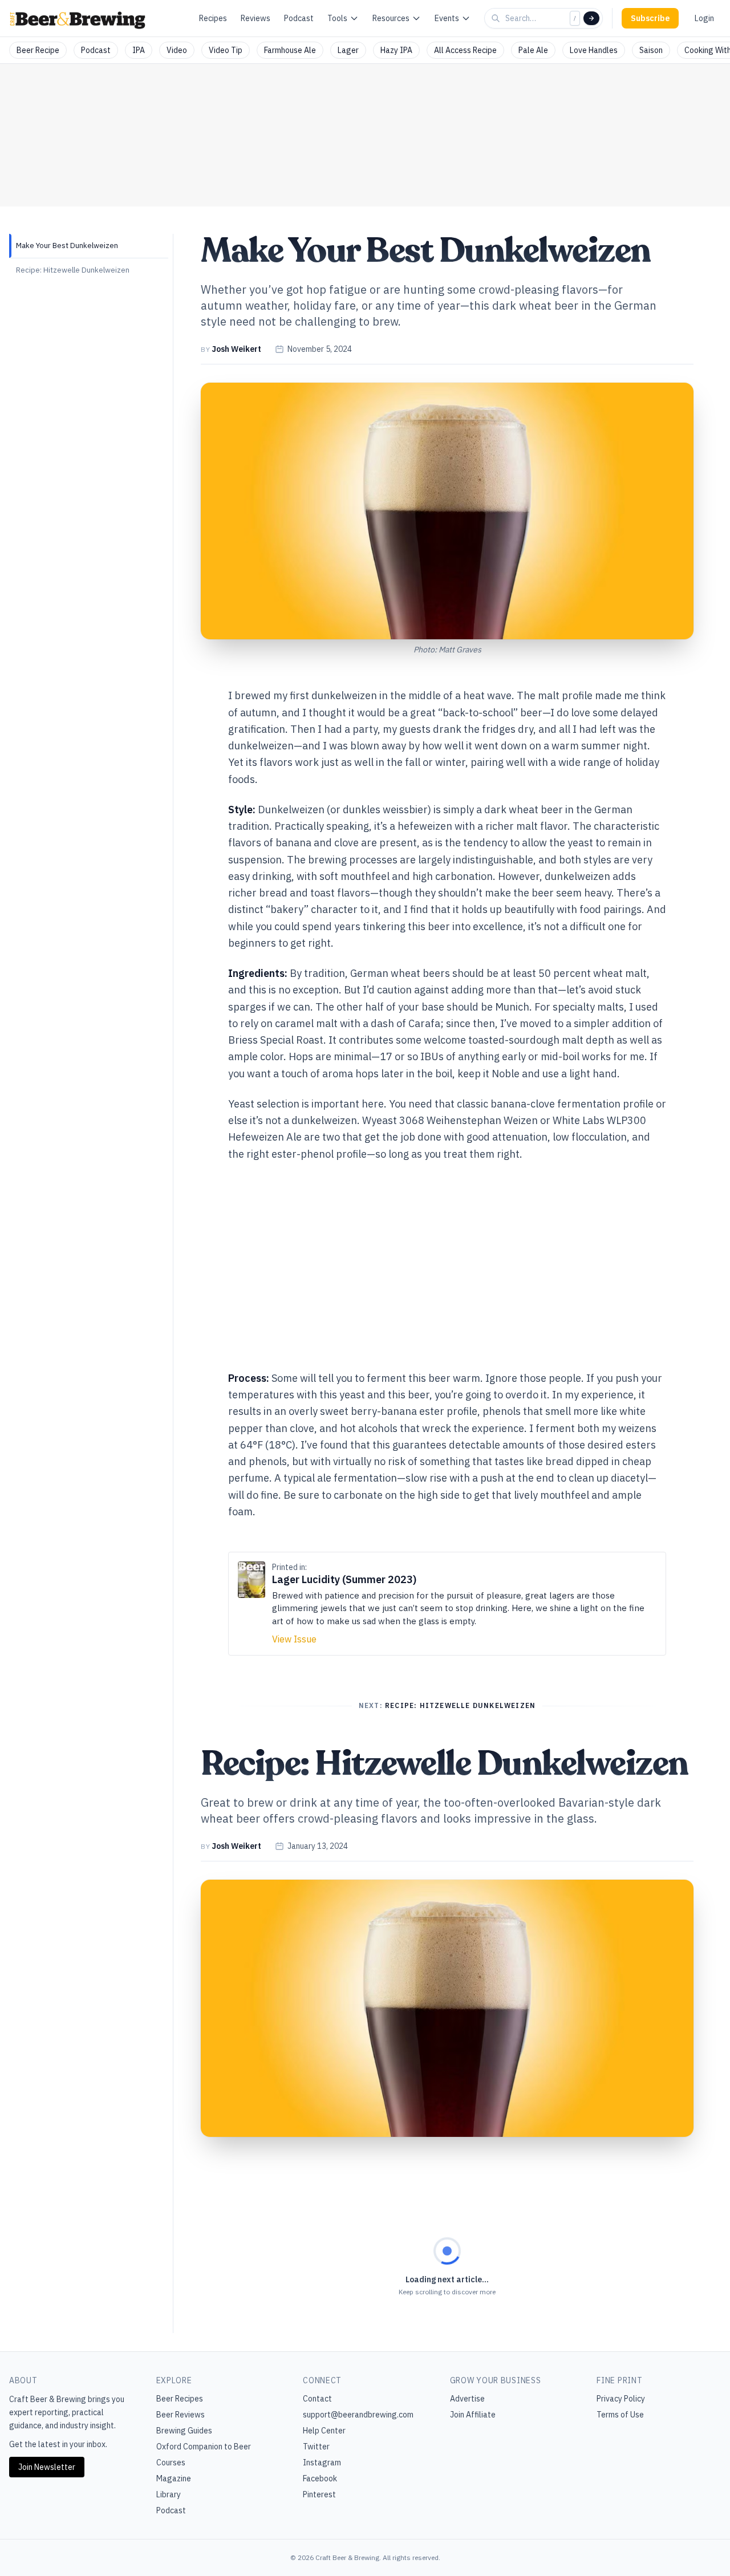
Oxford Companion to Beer (204, 2447)
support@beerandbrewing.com (358, 2415)
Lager (348, 50)
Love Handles (594, 50)
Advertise (467, 2399)
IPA (139, 50)
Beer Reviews (181, 2415)
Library (169, 2494)
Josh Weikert (236, 349)
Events (447, 18)
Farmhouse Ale (290, 50)
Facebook (320, 2478)
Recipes (213, 18)
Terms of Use (620, 2415)
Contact (317, 2399)
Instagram (322, 2463)
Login (704, 18)
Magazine (174, 2478)
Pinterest (319, 2494)
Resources (391, 18)
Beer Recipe (38, 50)
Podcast (299, 18)
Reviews (255, 18)
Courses (171, 2463)
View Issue (294, 1639)
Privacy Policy (621, 2399)
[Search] (591, 18)
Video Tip (226, 50)
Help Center (324, 2431)
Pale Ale (533, 50)
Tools (337, 18)
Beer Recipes (180, 2399)
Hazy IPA (396, 50)
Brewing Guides (184, 2431)
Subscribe (650, 18)
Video (177, 50)
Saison (651, 50)
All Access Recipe (465, 50)
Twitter (316, 2447)
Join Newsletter (47, 2467)
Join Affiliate (473, 2415)
